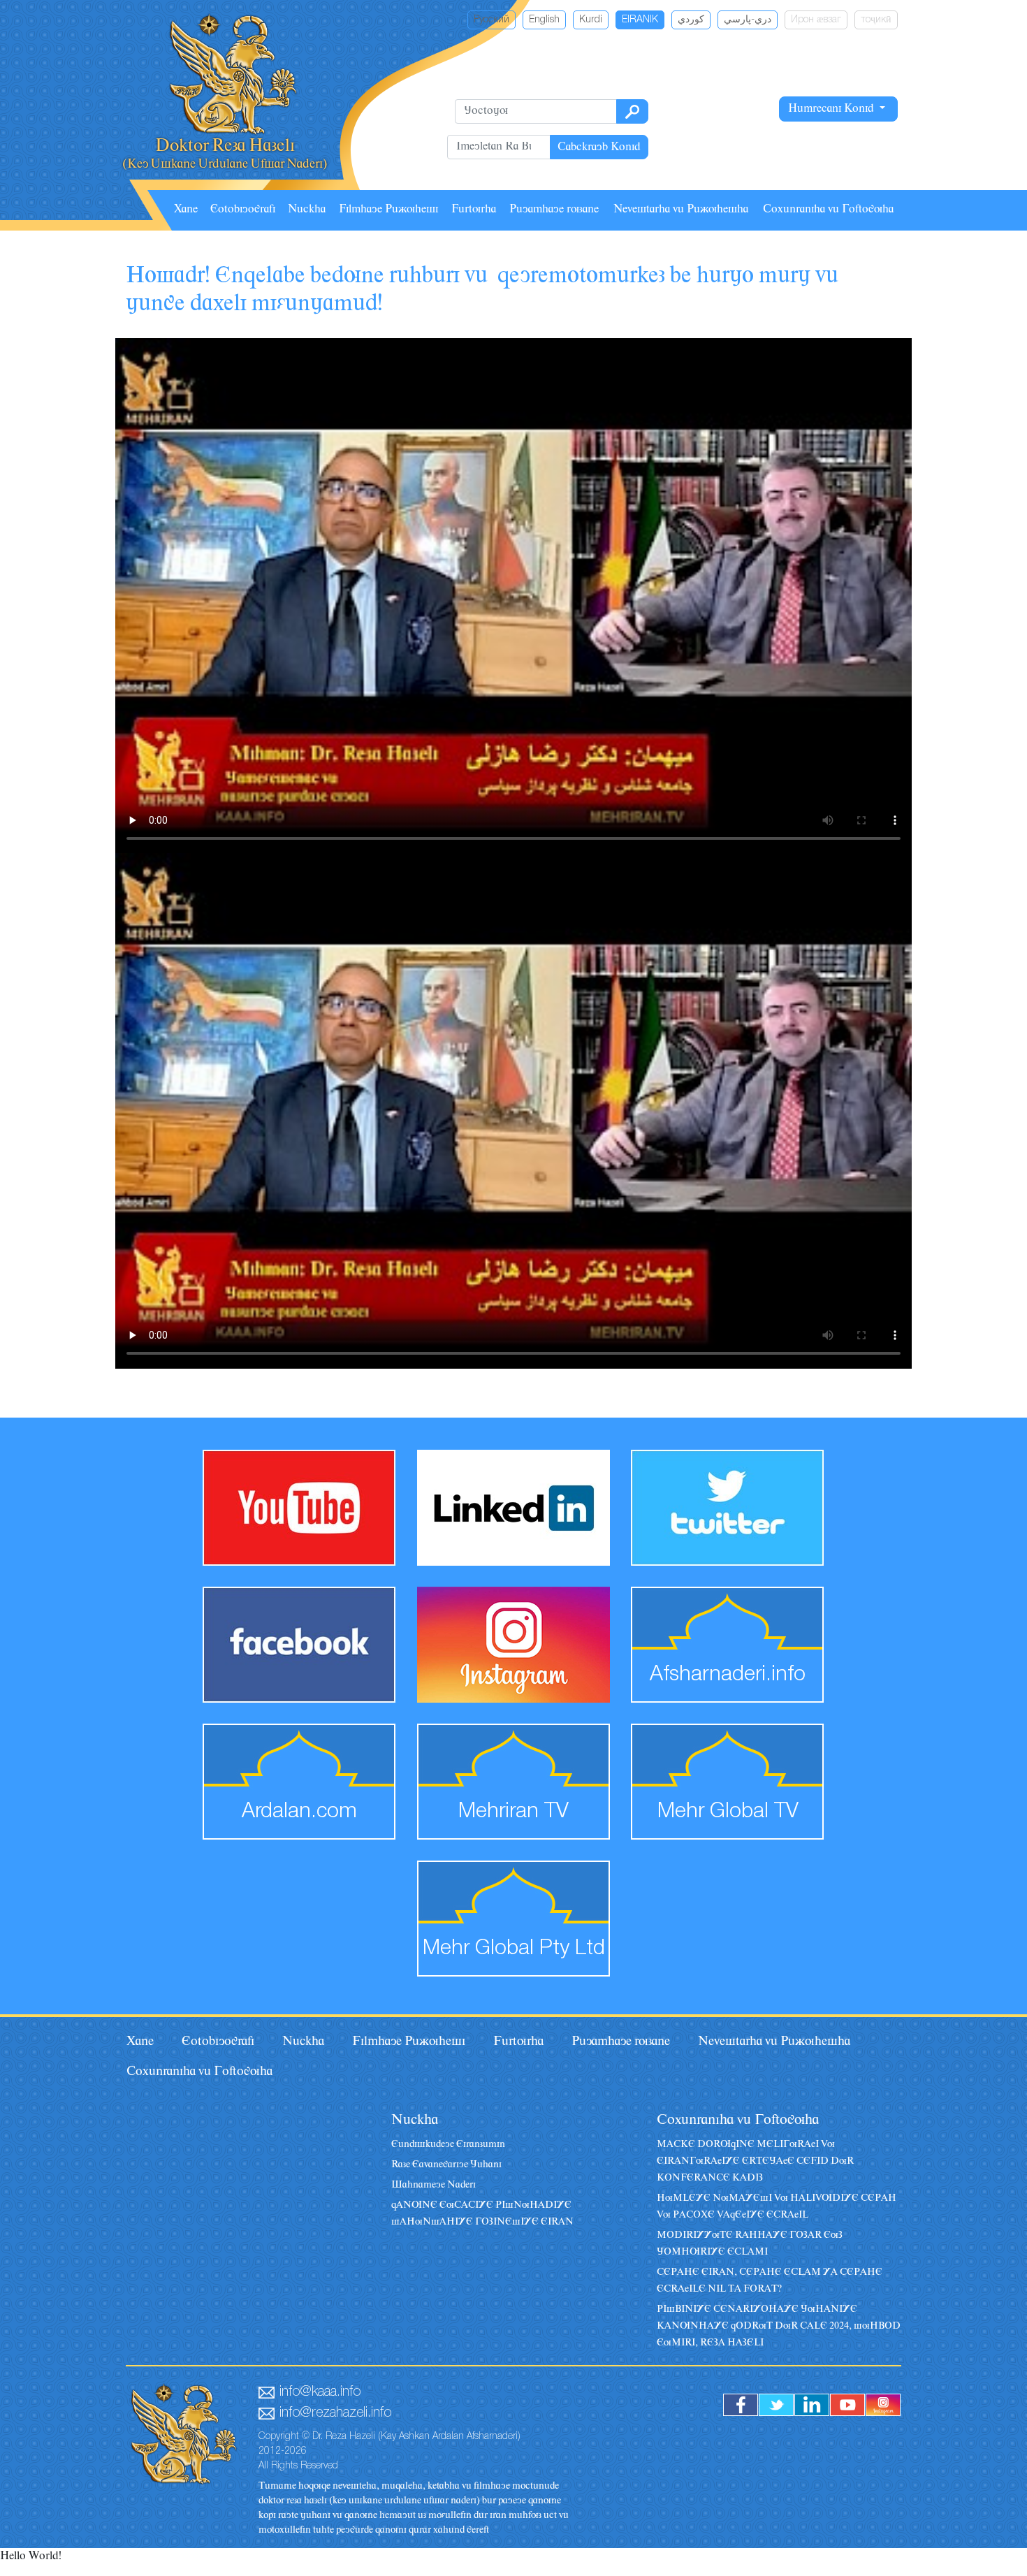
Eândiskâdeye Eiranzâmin (448, 2145)
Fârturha (474, 210)
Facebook (741, 2405)
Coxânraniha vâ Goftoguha (828, 210)
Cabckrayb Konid (599, 147)
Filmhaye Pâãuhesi (388, 210)
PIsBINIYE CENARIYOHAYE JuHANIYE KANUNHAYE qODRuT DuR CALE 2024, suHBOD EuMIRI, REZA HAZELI (779, 2326)
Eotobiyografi (243, 210)
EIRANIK (640, 20)
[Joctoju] (632, 111)
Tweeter (776, 2405)
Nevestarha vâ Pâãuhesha (681, 210)
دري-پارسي (748, 20)
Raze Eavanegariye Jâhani (446, 2165)
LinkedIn (812, 2405)
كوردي (691, 20)
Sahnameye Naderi (434, 2185)
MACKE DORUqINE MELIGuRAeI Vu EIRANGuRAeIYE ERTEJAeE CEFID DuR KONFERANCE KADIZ (755, 2161)
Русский (491, 20)
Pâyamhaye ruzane (554, 210)
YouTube (847, 2405)
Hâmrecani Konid (832, 109)
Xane (186, 210)
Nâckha (307, 210)
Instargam (883, 2405)
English (544, 20)
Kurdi (591, 20)
